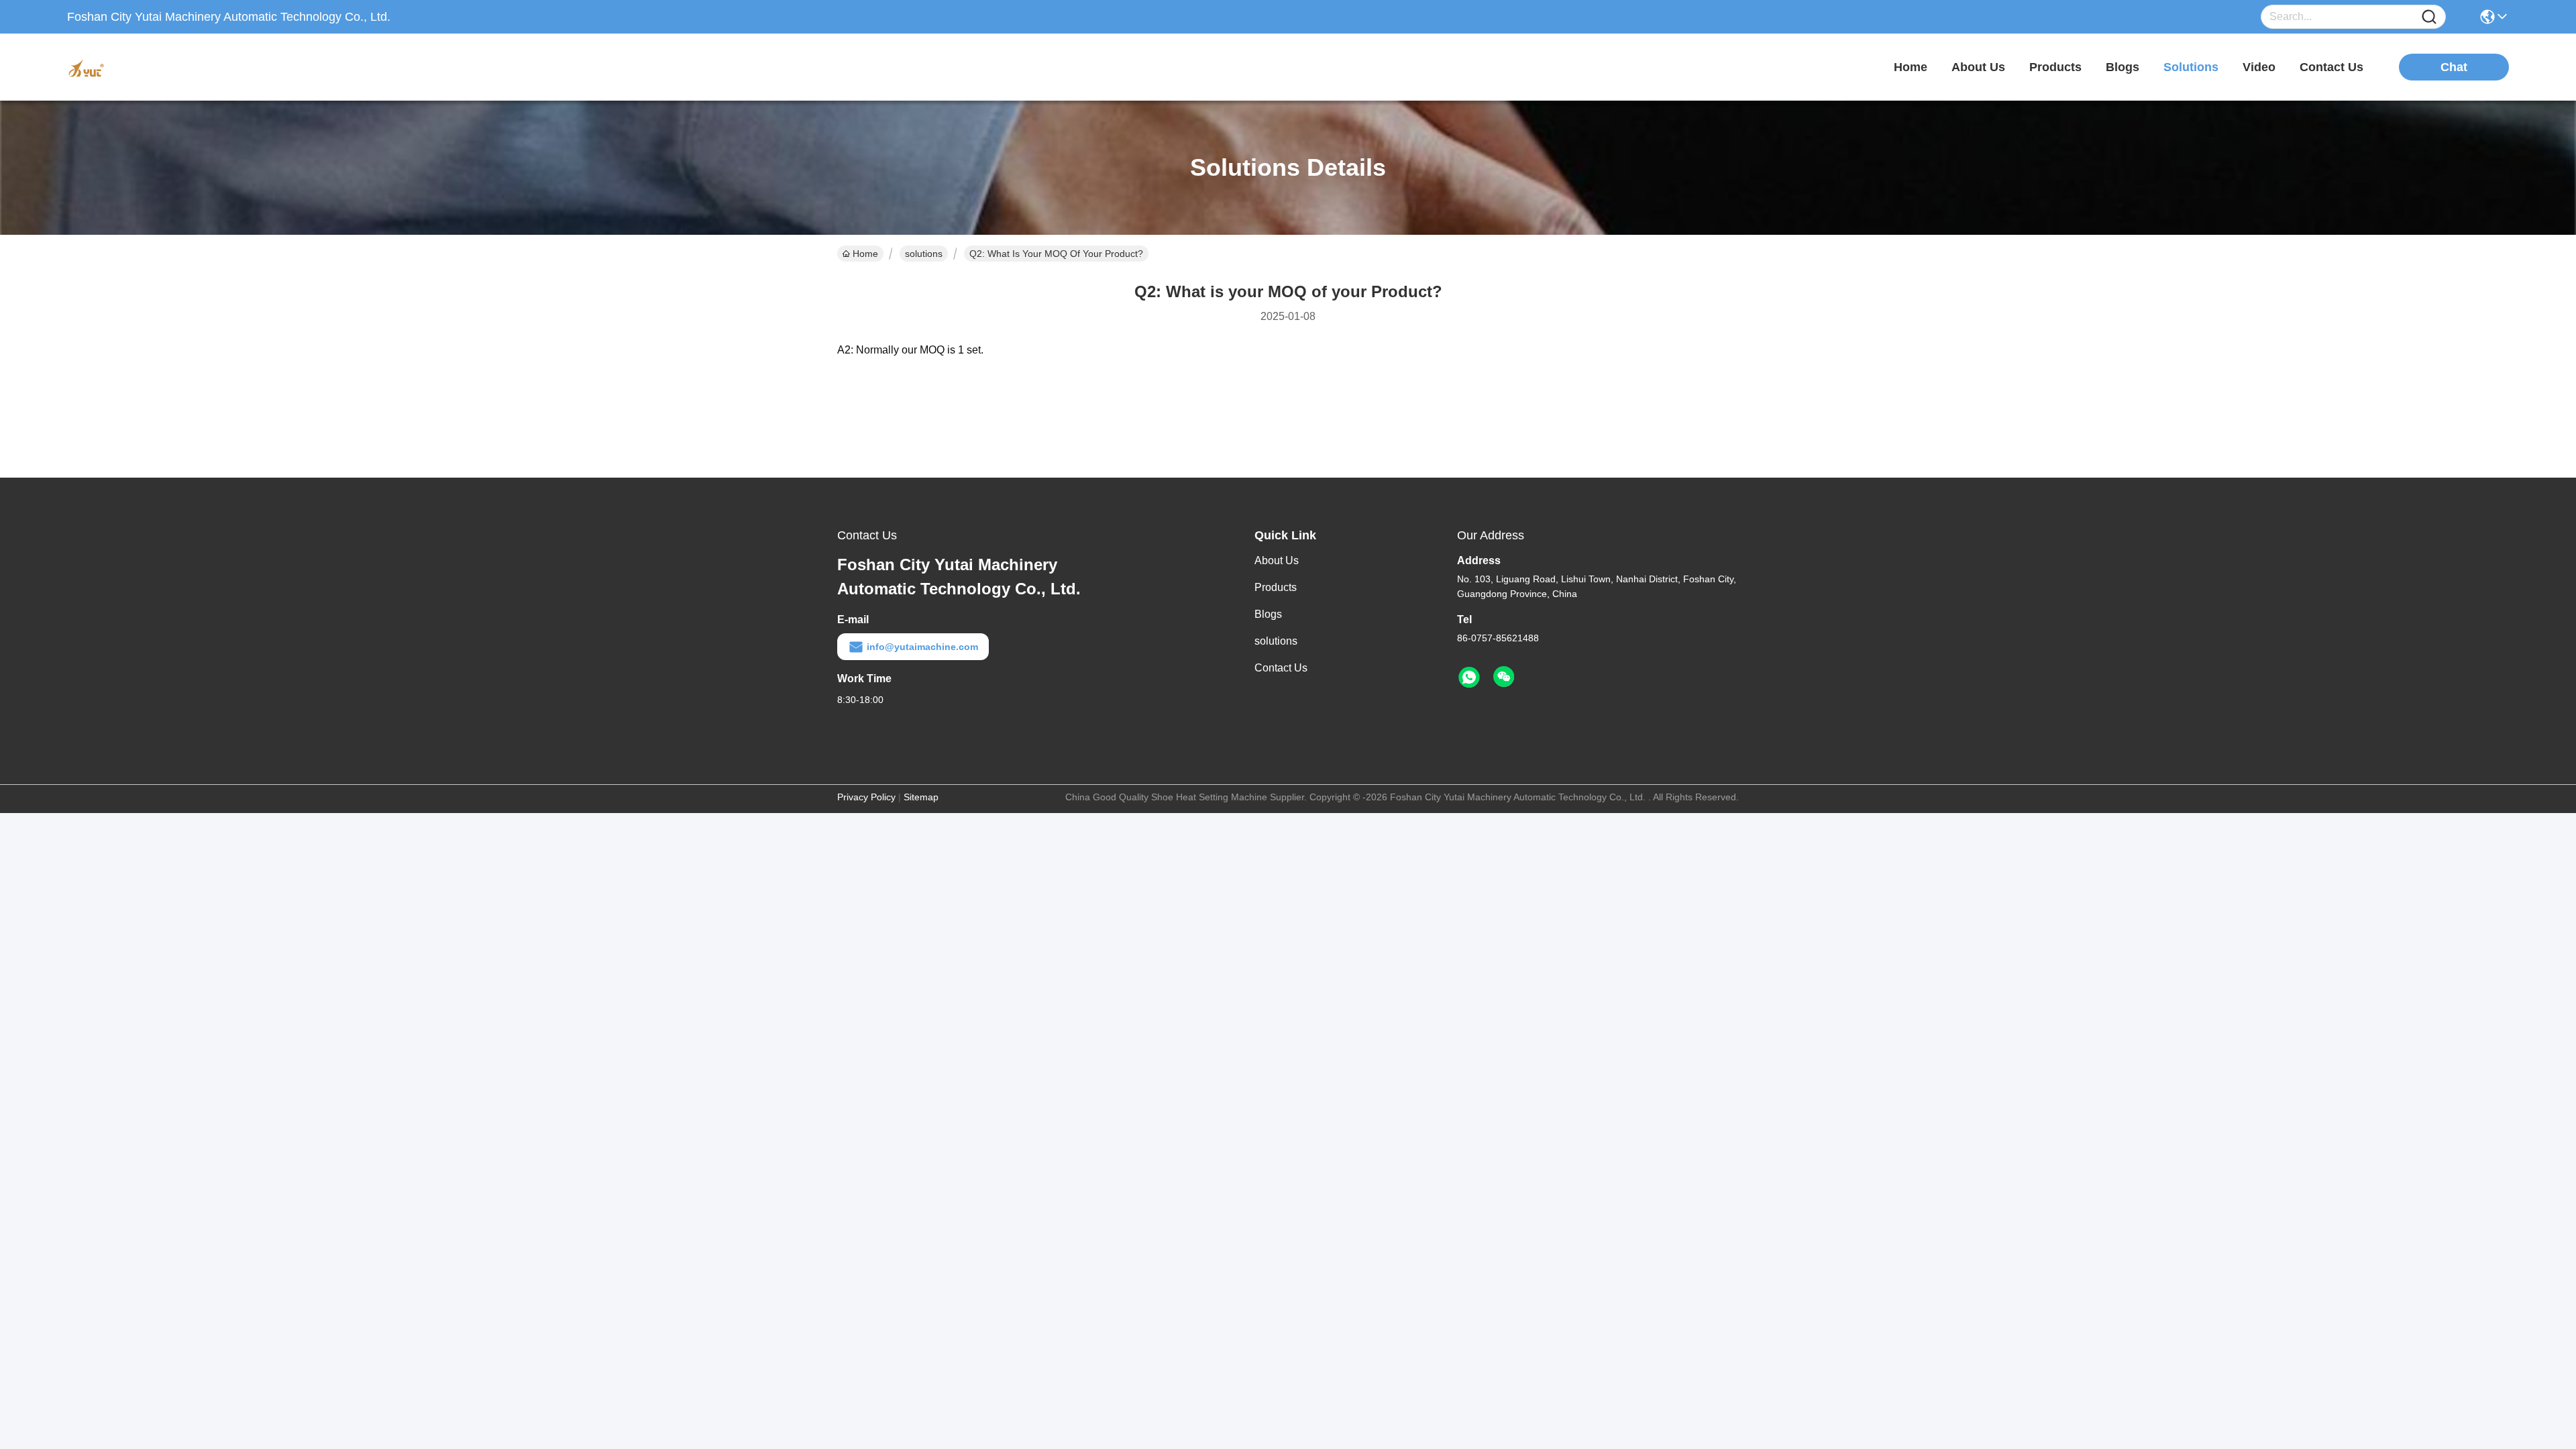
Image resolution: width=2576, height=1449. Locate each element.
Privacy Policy (866, 797)
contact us (2331, 67)
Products (1276, 587)
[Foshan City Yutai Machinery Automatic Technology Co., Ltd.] (141, 67)
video (2259, 67)
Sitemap (921, 797)
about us (1978, 67)
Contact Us (1281, 668)
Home (1911, 67)
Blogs (1268, 614)
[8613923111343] (1469, 678)
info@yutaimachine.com (922, 647)
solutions (2191, 67)
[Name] (2429, 17)
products (2055, 67)
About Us (1277, 560)
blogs (2123, 67)
